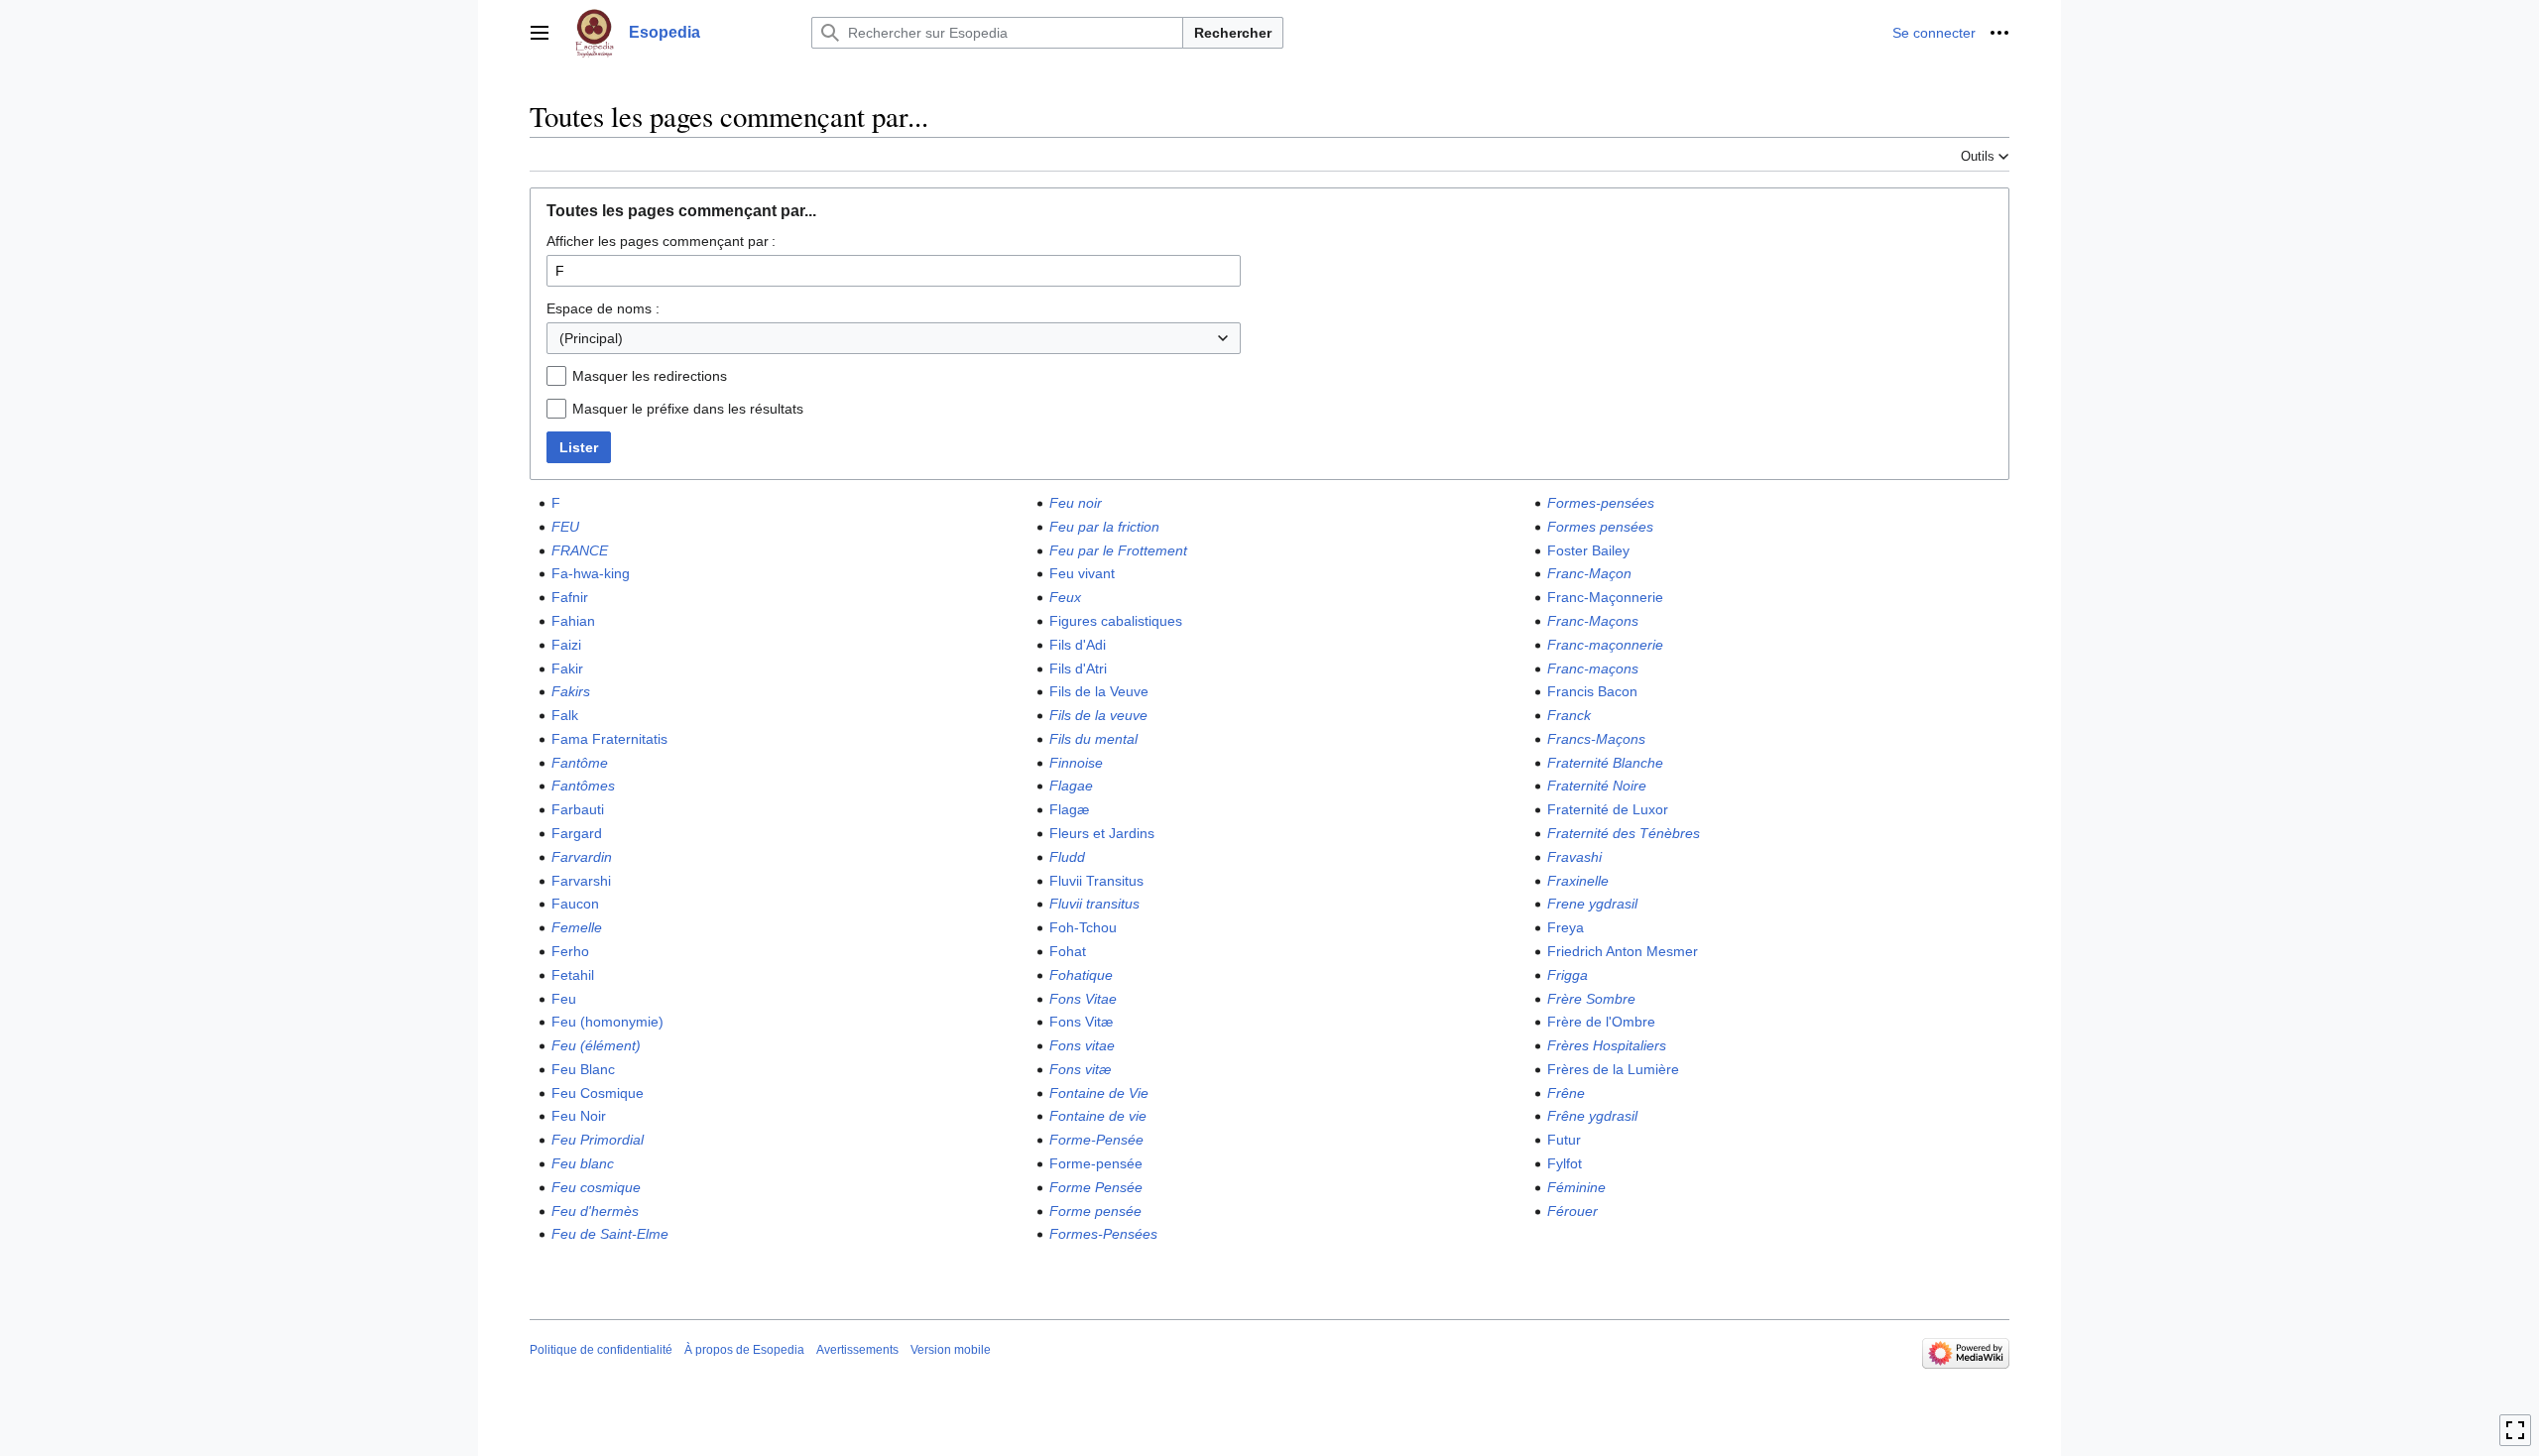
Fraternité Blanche (1605, 763)
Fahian (573, 621)
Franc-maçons (1593, 668)
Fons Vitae (1083, 999)
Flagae (1071, 786)
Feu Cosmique (598, 1093)
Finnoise (1076, 763)
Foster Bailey (1588, 550)
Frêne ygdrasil (1592, 1116)
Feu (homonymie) (607, 1022)
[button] (540, 33)
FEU (565, 527)
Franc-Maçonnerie (1605, 597)
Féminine (1576, 1187)
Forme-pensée (1096, 1163)
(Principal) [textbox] (591, 338)
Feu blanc (583, 1163)
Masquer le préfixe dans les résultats (688, 409)
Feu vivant (1082, 573)
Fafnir (570, 597)
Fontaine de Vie (1099, 1093)
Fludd (1067, 857)
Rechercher (1233, 33)
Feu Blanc (583, 1069)
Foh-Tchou (1083, 927)
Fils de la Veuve (1099, 691)
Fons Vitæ (1081, 1022)
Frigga (1568, 975)
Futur (1564, 1140)
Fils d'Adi (1078, 645)
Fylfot (1565, 1163)
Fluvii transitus (1094, 904)
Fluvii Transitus (1096, 881)
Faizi (566, 645)
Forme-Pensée (1096, 1140)
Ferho (570, 951)
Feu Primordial (598, 1140)
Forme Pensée (1096, 1187)
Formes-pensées (1601, 503)
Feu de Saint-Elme (610, 1234)
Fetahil (573, 975)
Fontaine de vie (1098, 1116)
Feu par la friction (1104, 527)
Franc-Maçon (1589, 573)
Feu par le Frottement (1118, 550)
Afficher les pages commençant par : (661, 241)
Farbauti (578, 809)
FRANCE (580, 550)
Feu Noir (579, 1116)
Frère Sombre (1591, 999)
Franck (1569, 715)
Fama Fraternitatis (609, 739)
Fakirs (571, 691)
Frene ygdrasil (1592, 904)
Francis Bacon (1592, 691)
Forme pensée (1095, 1211)
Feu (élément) (596, 1045)
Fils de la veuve (1098, 715)
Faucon (575, 904)
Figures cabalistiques (1116, 621)
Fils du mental (1093, 739)
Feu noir (1076, 503)
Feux (1065, 597)
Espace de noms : (603, 308)
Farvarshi (581, 881)
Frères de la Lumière (1613, 1069)
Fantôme (580, 763)
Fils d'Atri (1078, 668)
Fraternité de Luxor (1608, 809)
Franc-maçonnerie (1605, 645)
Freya (1566, 927)
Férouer (1572, 1211)
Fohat (1068, 951)
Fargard (577, 833)
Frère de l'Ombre (1601, 1022)
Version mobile (951, 1350)
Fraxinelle (1578, 881)
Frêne (1566, 1093)
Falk (565, 715)
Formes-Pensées (1103, 1234)
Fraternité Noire (1597, 786)
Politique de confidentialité (601, 1350)
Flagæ (1069, 809)
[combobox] (894, 338)
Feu (564, 999)
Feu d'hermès (595, 1211)
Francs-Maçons (1596, 739)
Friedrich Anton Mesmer (1623, 951)
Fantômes (583, 786)
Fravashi (1574, 857)
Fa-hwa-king (591, 573)
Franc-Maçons (1593, 621)
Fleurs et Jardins (1102, 833)
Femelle (577, 927)
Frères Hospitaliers (1607, 1045)
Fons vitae (1082, 1045)
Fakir (567, 668)
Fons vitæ (1080, 1069)
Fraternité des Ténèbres (1624, 833)
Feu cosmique (596, 1187)
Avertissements (857, 1350)
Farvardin (582, 857)
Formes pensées (1600, 527)
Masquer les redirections (650, 376)
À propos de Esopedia (744, 1350)
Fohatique (1081, 975)
